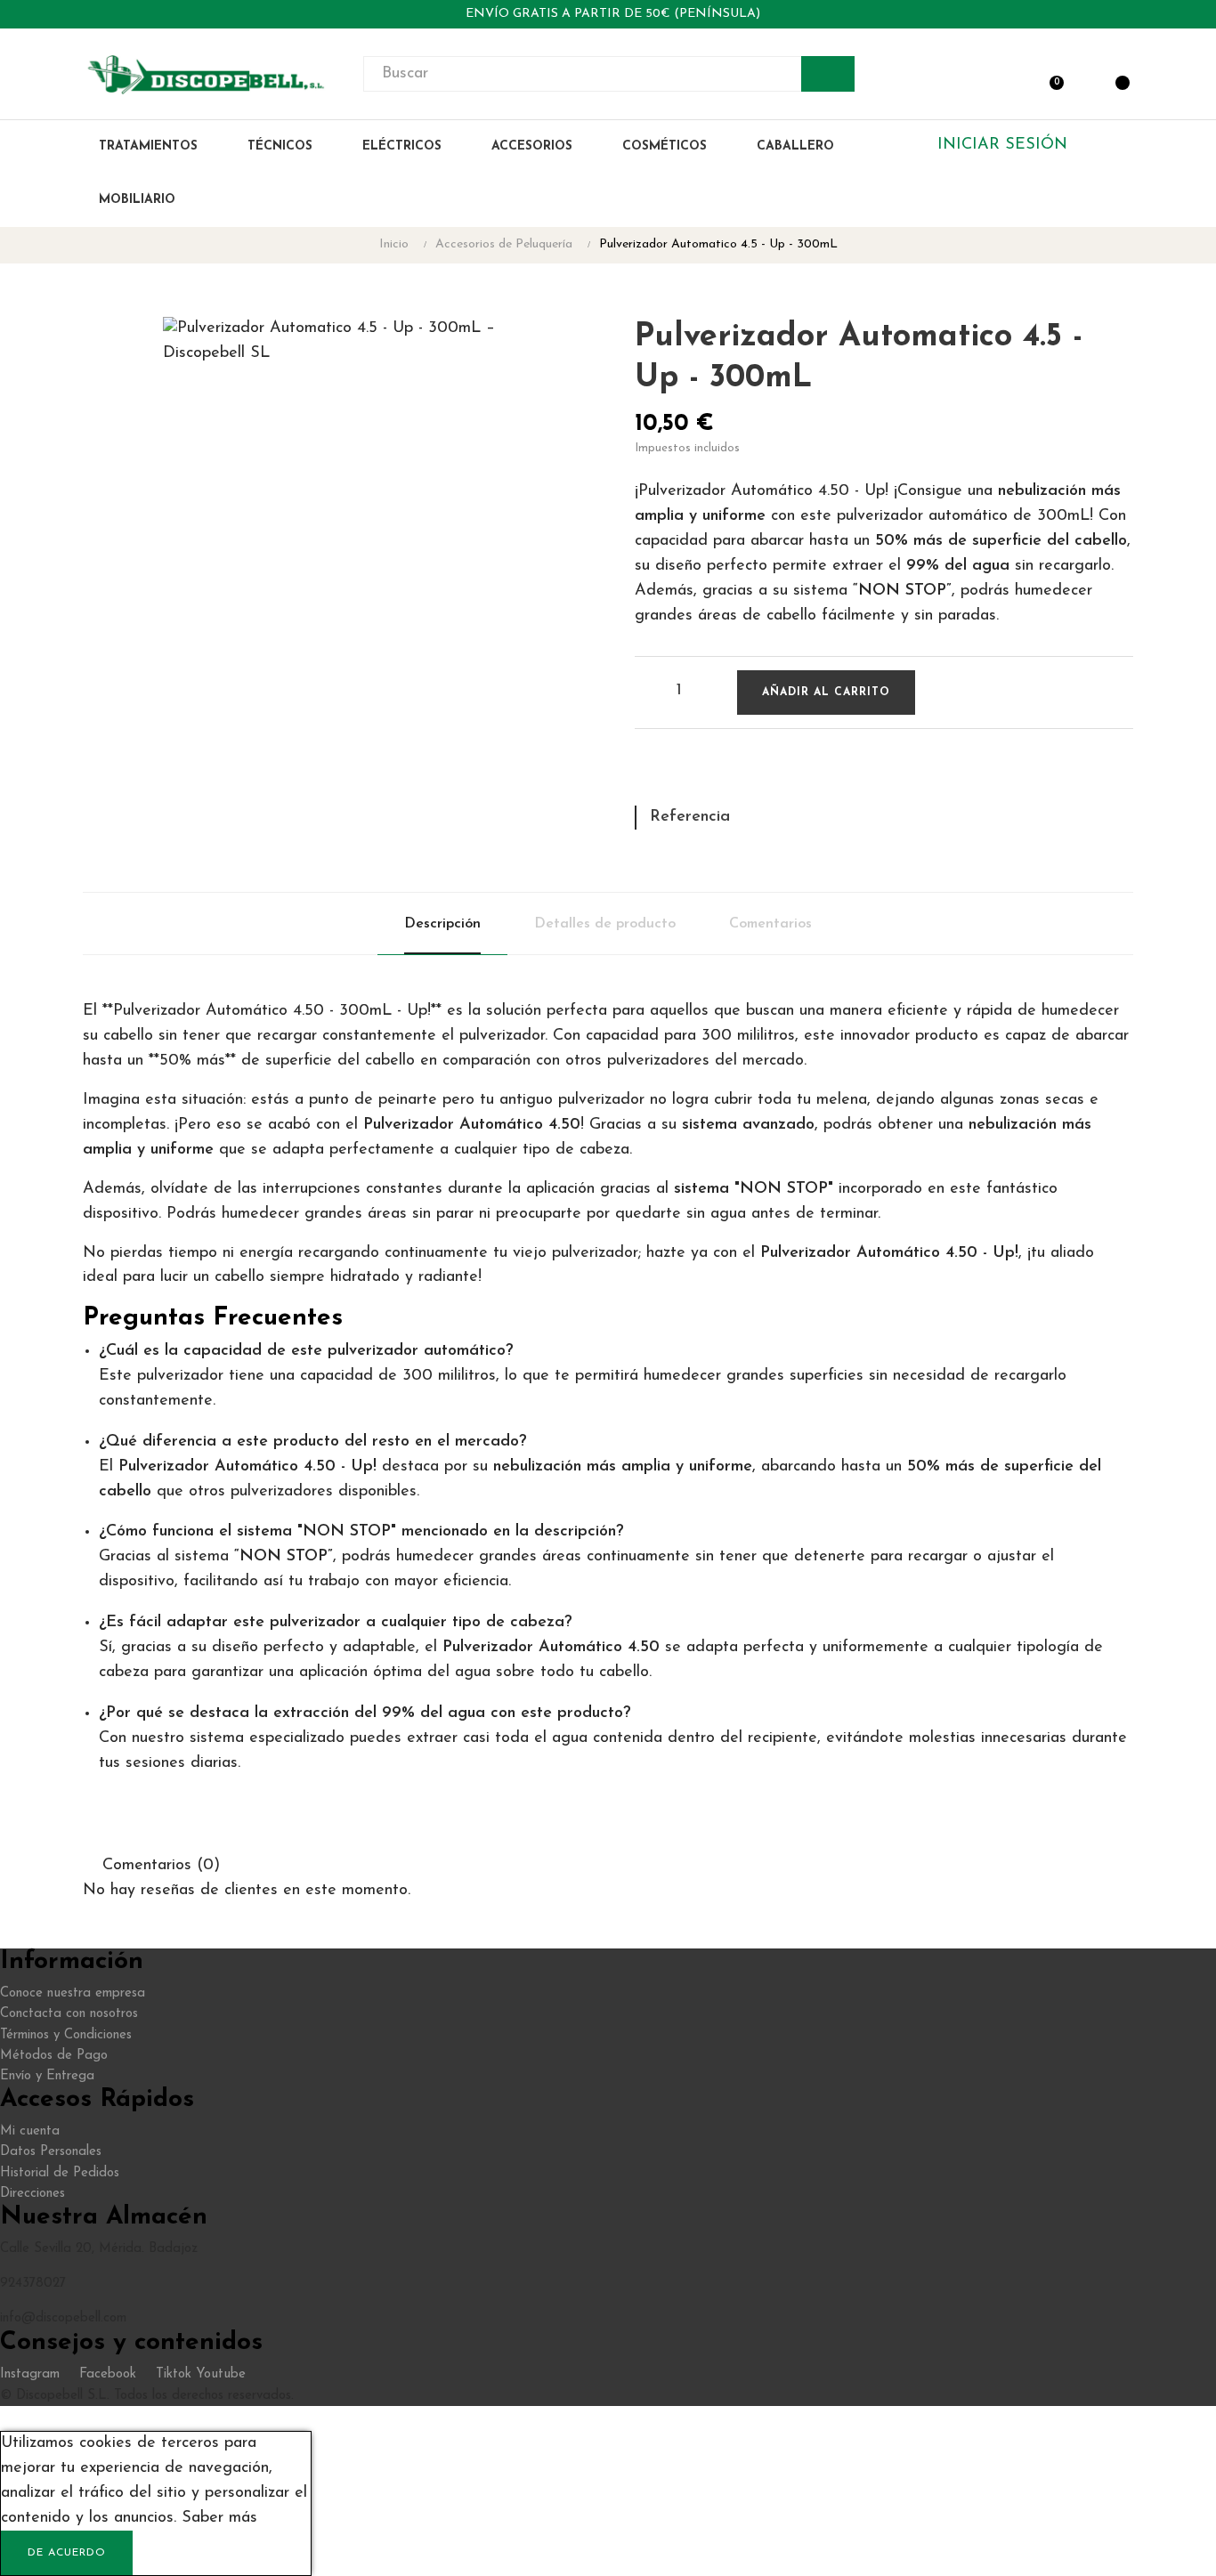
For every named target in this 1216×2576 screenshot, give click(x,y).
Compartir (648, 775)
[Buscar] (828, 74)
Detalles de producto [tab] (605, 924)
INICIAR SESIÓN (1002, 145)
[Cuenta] (1082, 74)
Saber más (219, 2518)
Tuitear (679, 775)
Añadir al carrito (826, 693)
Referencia (690, 817)
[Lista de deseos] (946, 693)
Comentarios (770, 924)
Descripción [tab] (442, 924)
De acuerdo (67, 2553)
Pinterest (710, 775)
